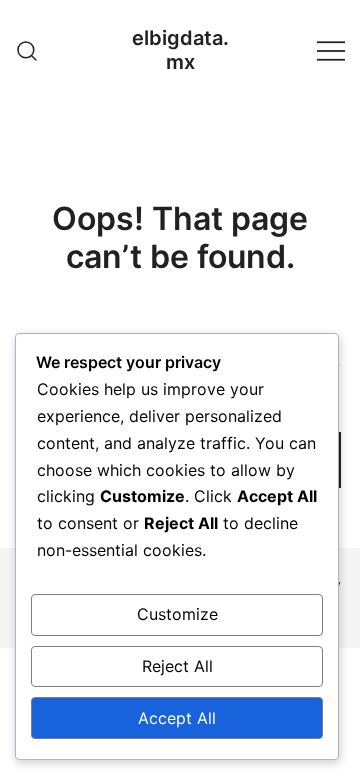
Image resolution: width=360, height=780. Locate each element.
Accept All (177, 718)
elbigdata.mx (180, 50)
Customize (177, 614)
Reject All (177, 666)
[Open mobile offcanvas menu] (331, 50)
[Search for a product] (27, 49)
